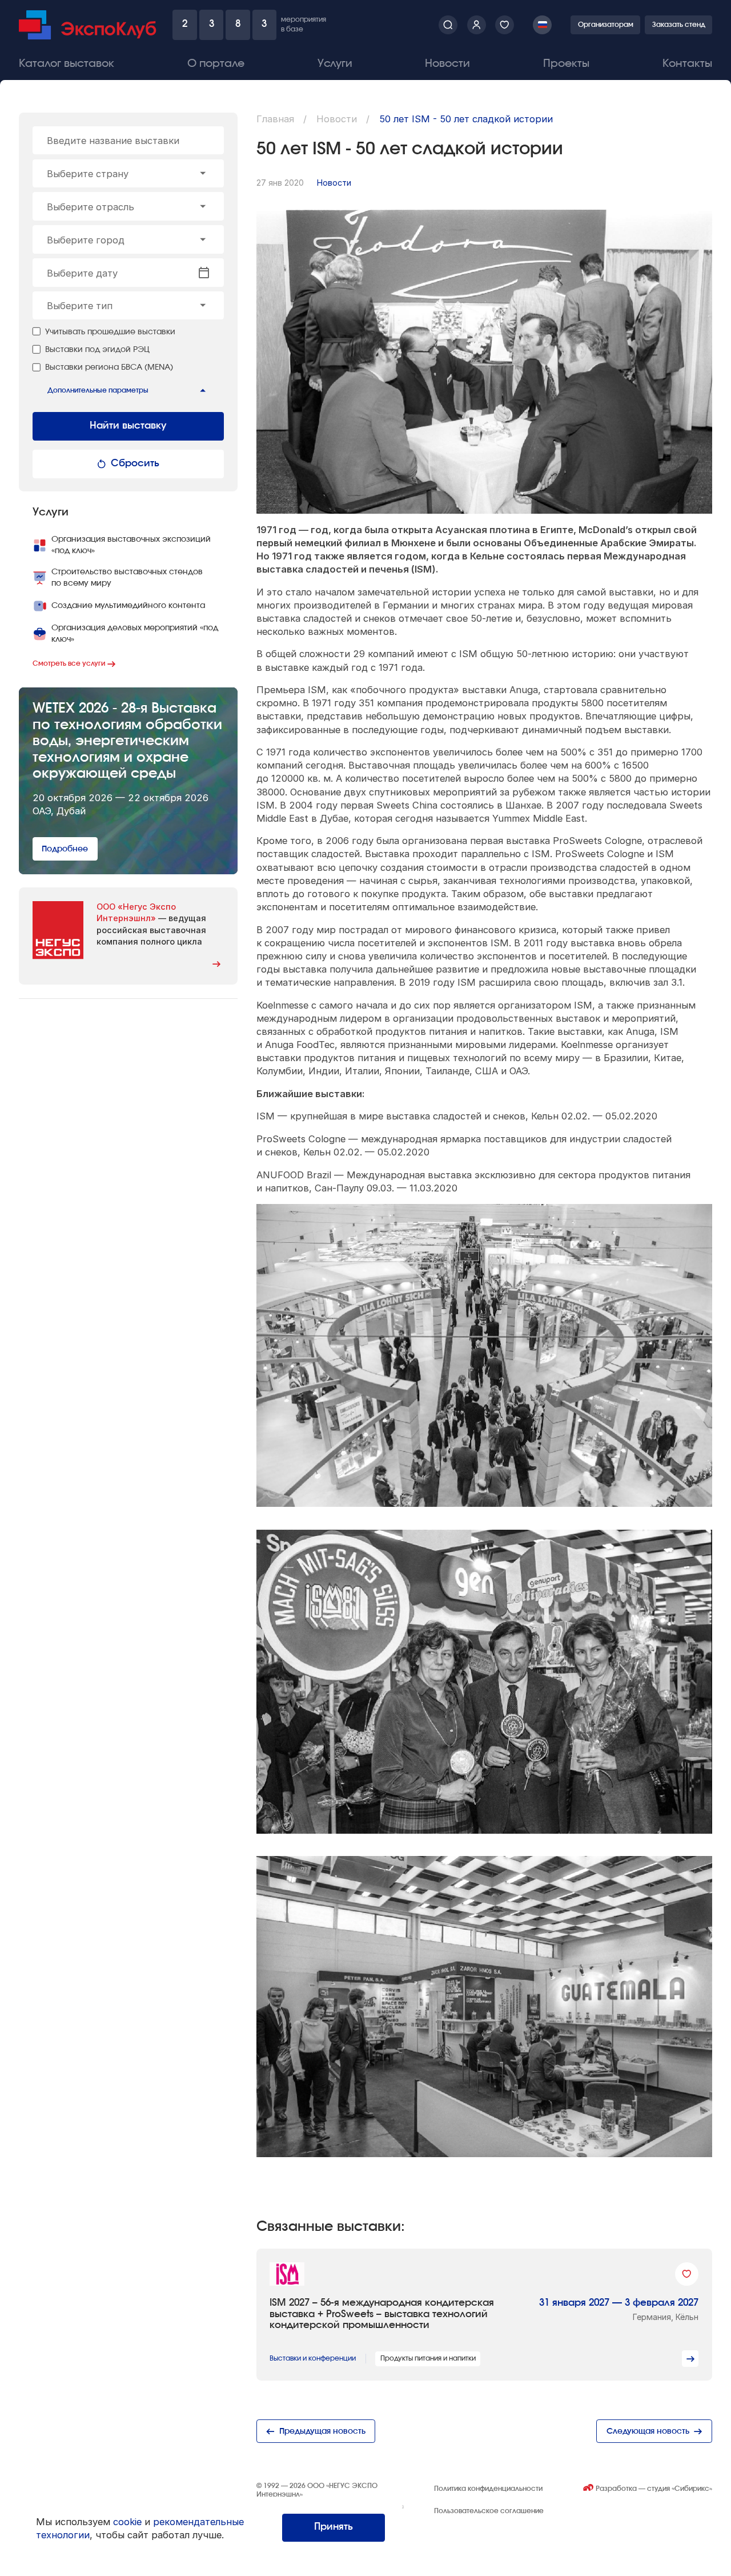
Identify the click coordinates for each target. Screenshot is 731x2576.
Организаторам (606, 25)
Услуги (335, 64)
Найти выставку (128, 426)
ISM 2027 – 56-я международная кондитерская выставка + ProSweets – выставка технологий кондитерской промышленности (382, 2314)
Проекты (566, 64)
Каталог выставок (67, 64)
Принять (334, 2527)
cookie (127, 2522)
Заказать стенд (679, 25)
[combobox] (128, 174)
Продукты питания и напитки (428, 2358)
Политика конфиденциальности (488, 2489)
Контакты (687, 64)
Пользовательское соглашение (489, 2511)
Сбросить (135, 463)
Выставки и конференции (313, 2358)
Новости (447, 64)
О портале (216, 64)
